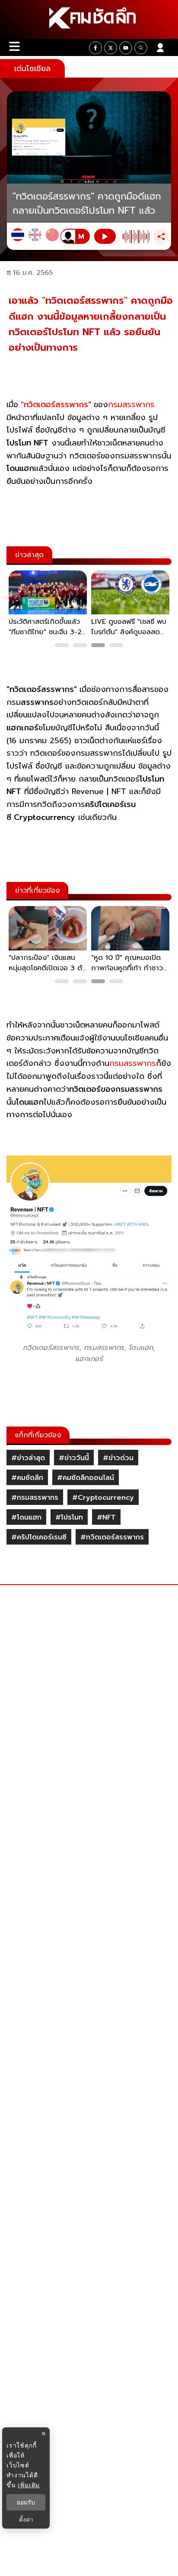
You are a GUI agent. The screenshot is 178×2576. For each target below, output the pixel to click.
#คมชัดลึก (27, 1478)
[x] (111, 48)
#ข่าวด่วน (118, 1458)
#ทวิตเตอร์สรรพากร (112, 1537)
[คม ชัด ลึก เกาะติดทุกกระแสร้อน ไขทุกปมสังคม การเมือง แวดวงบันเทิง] (89, 19)
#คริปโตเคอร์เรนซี (39, 1537)
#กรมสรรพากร (35, 1498)
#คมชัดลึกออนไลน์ (86, 1478)
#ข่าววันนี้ (74, 1458)
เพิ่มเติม (29, 2485)
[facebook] (95, 48)
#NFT (106, 1517)
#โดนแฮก (26, 1517)
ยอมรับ (26, 2502)
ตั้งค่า (26, 2520)
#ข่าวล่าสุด (28, 1458)
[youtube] (126, 48)
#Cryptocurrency (103, 1498)
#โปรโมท (69, 1517)
